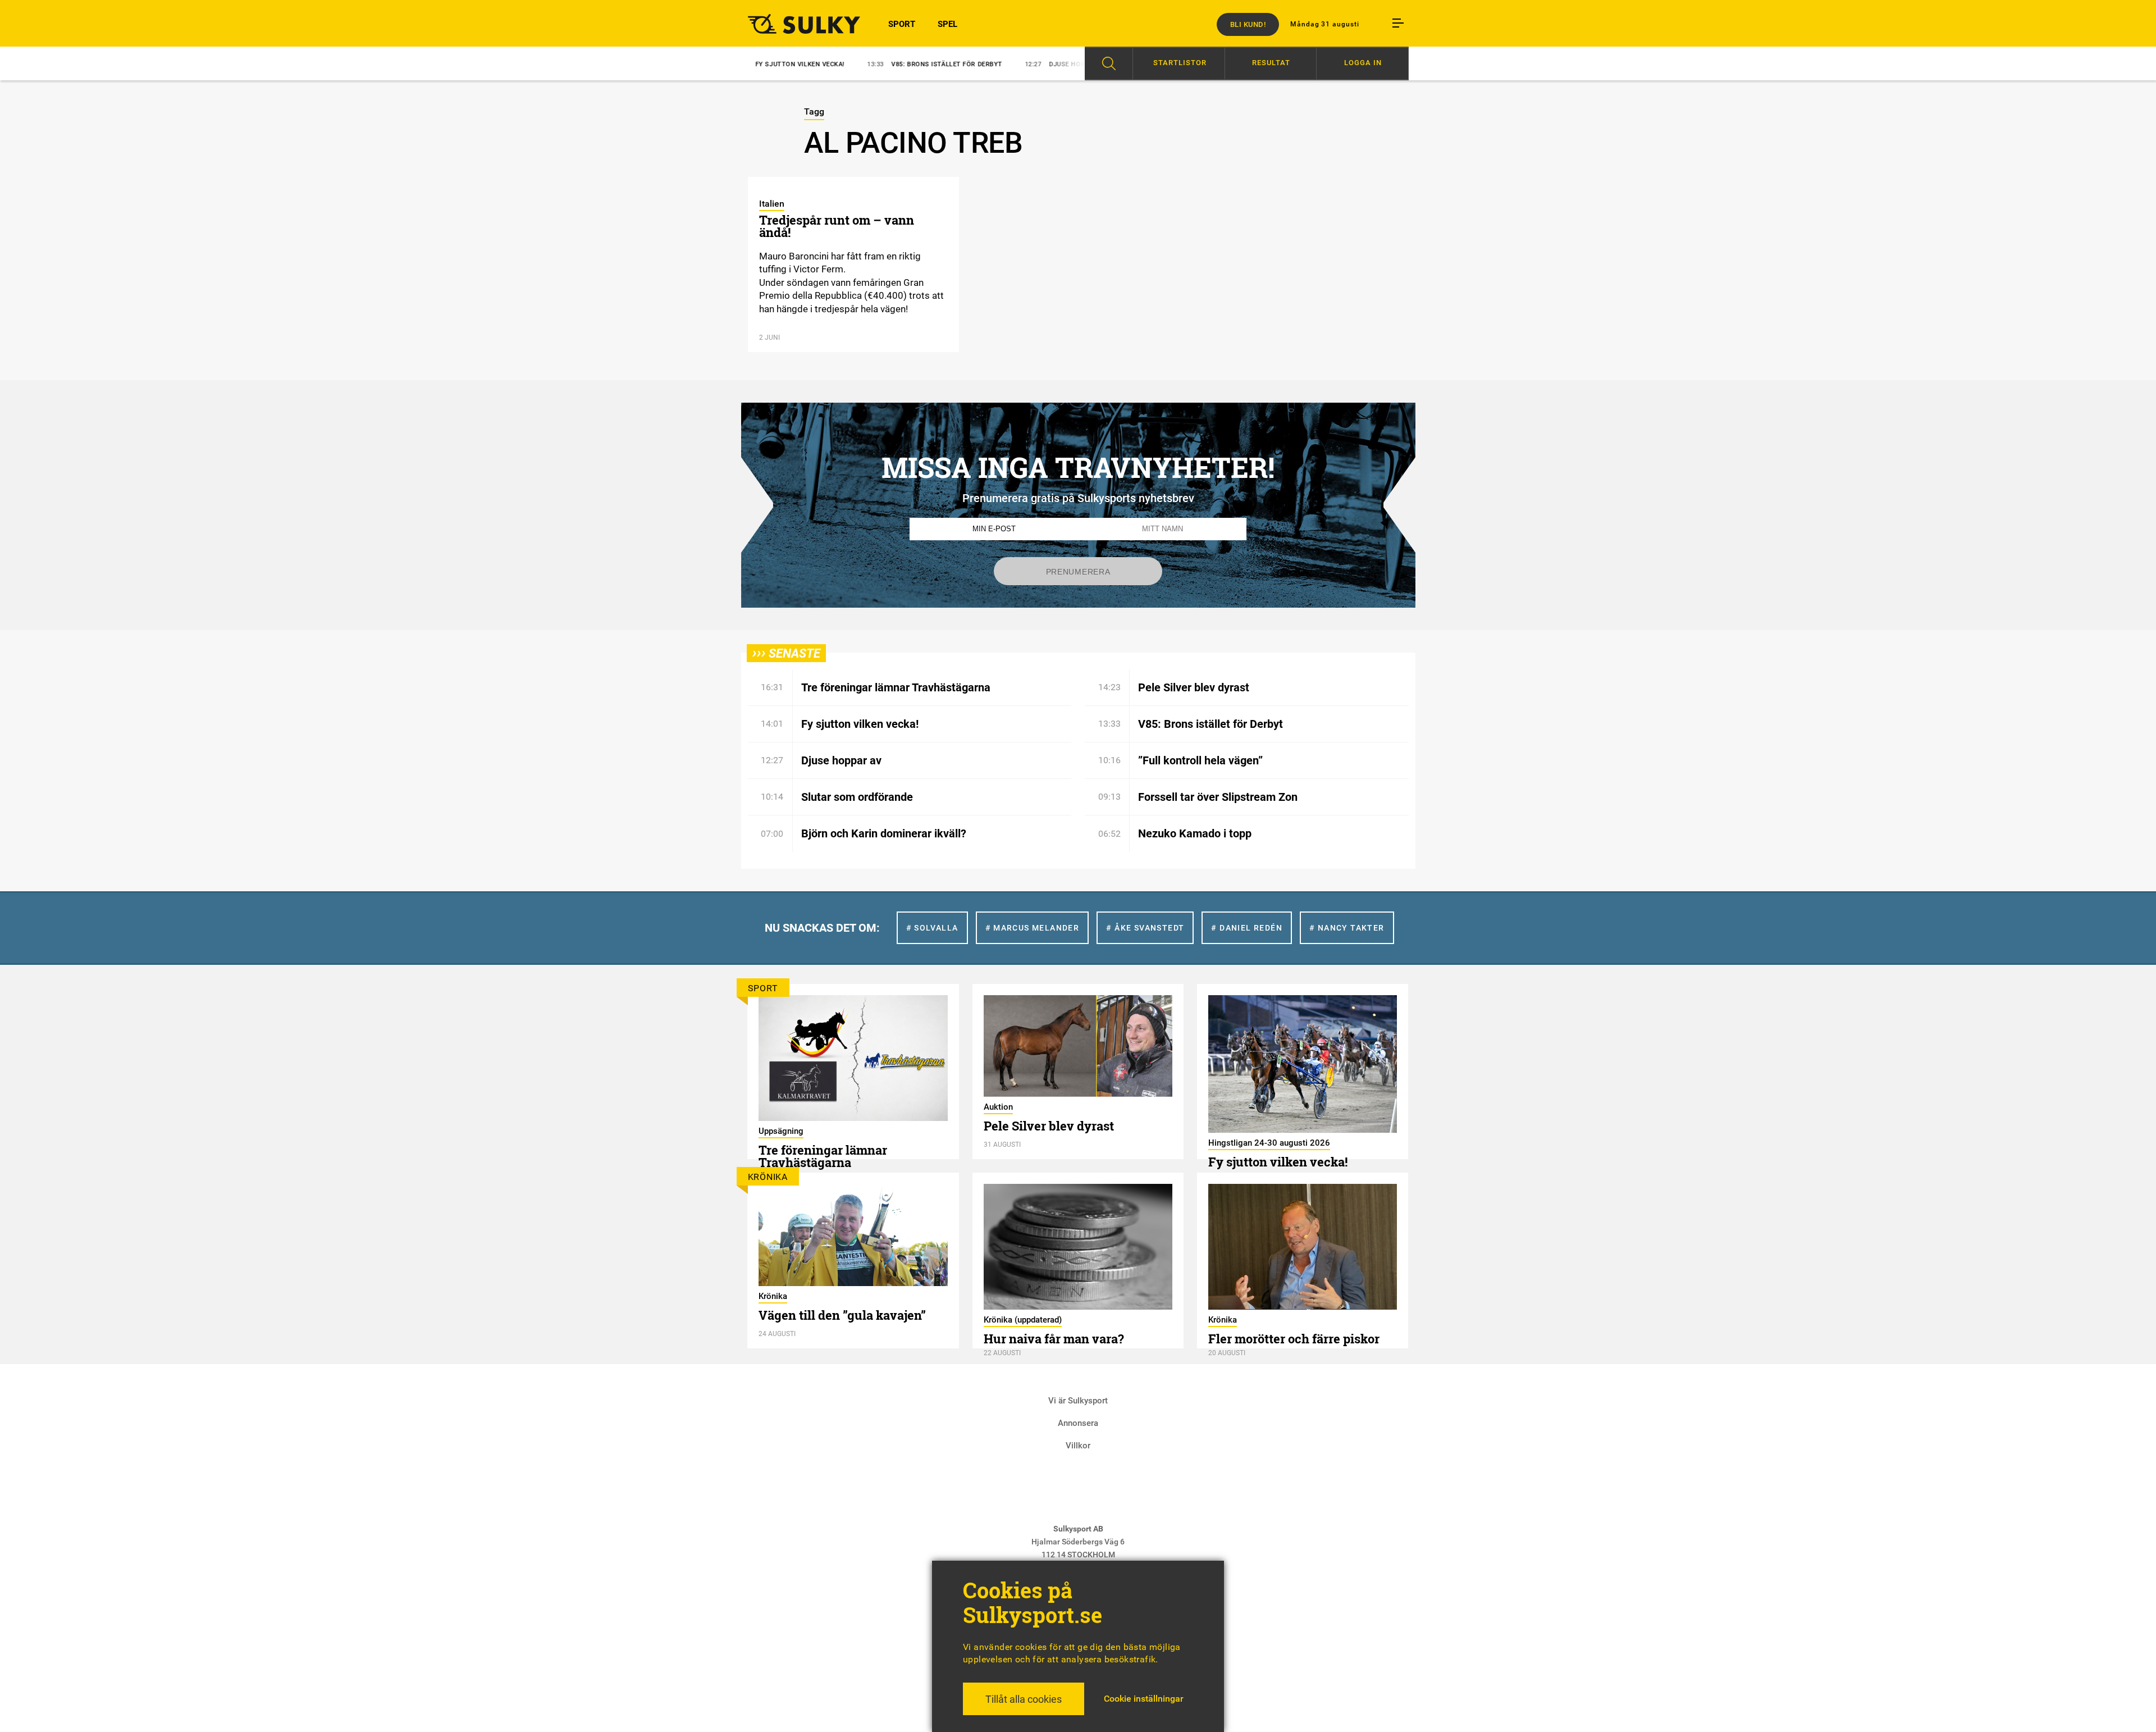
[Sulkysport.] (797, 24)
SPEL (947, 24)
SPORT (902, 24)
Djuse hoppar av (1001, 64)
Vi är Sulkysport (1078, 1401)
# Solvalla (932, 928)
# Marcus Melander (1033, 928)
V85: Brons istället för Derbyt (869, 64)
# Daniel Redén (1247, 928)
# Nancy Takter (1347, 928)
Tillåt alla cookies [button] (1024, 1699)
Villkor (1078, 1446)
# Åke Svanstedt (1145, 928)
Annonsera (1078, 1423)
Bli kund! (1248, 24)
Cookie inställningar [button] (1144, 1699)
